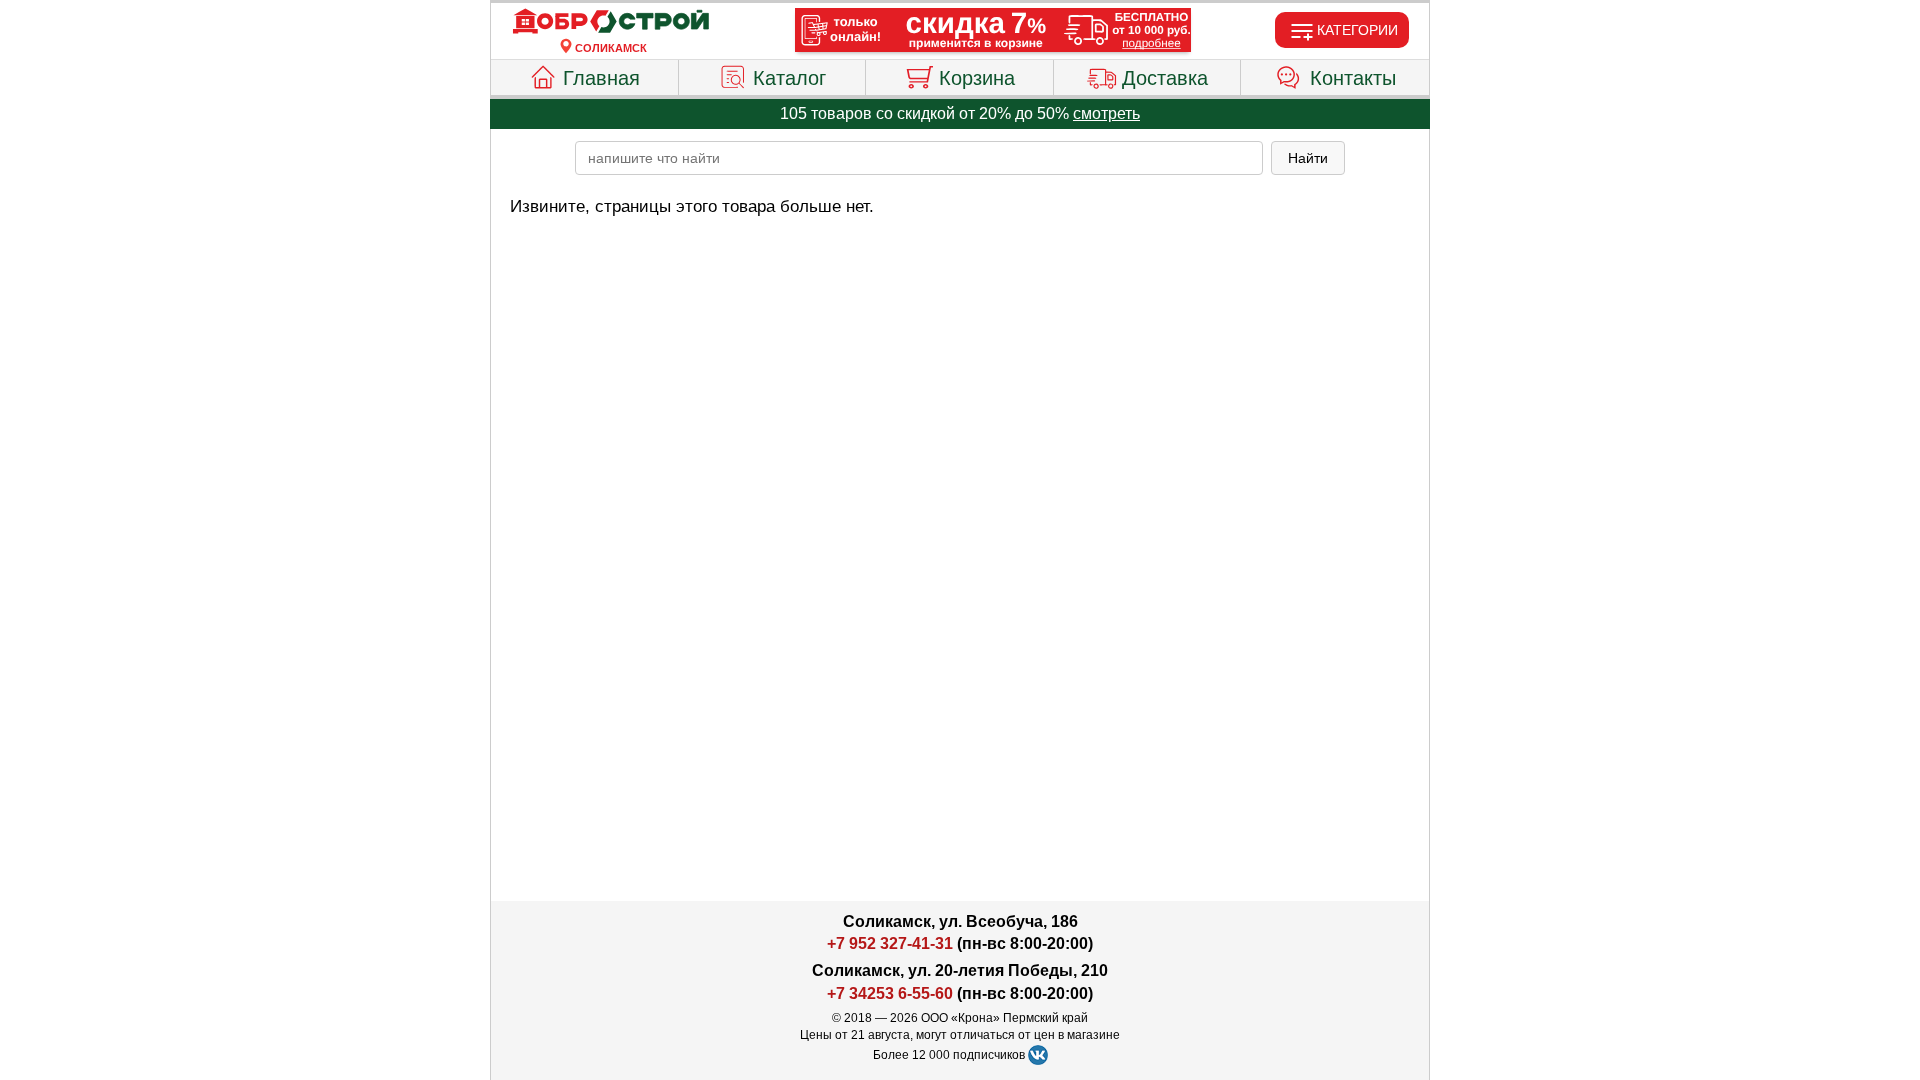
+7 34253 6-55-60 (890, 993)
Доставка (1165, 78)
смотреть (1106, 113)
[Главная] (611, 22)
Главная (601, 78)
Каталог (789, 78)
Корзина (977, 78)
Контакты (1353, 78)
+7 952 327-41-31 (890, 943)
